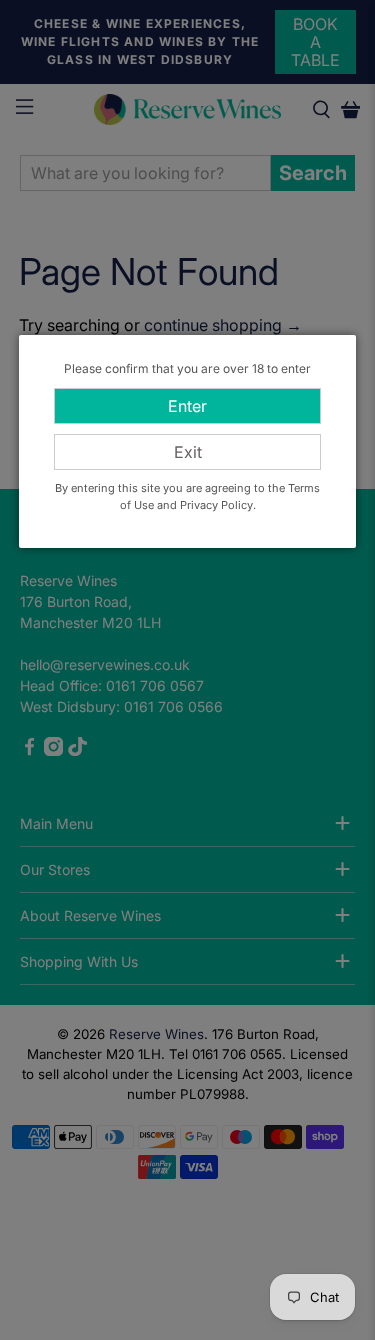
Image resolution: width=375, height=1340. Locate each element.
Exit (188, 452)
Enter (187, 406)
